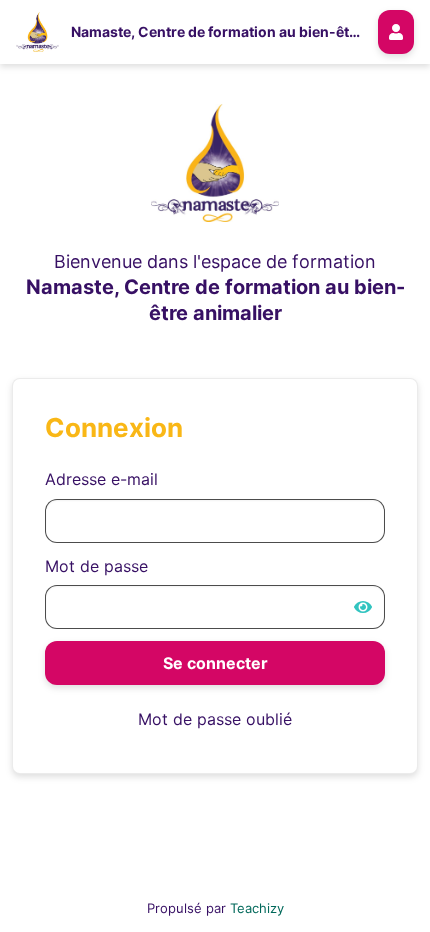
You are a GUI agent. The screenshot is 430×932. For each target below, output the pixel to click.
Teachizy (257, 908)
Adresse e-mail (101, 479)
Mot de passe (96, 566)
